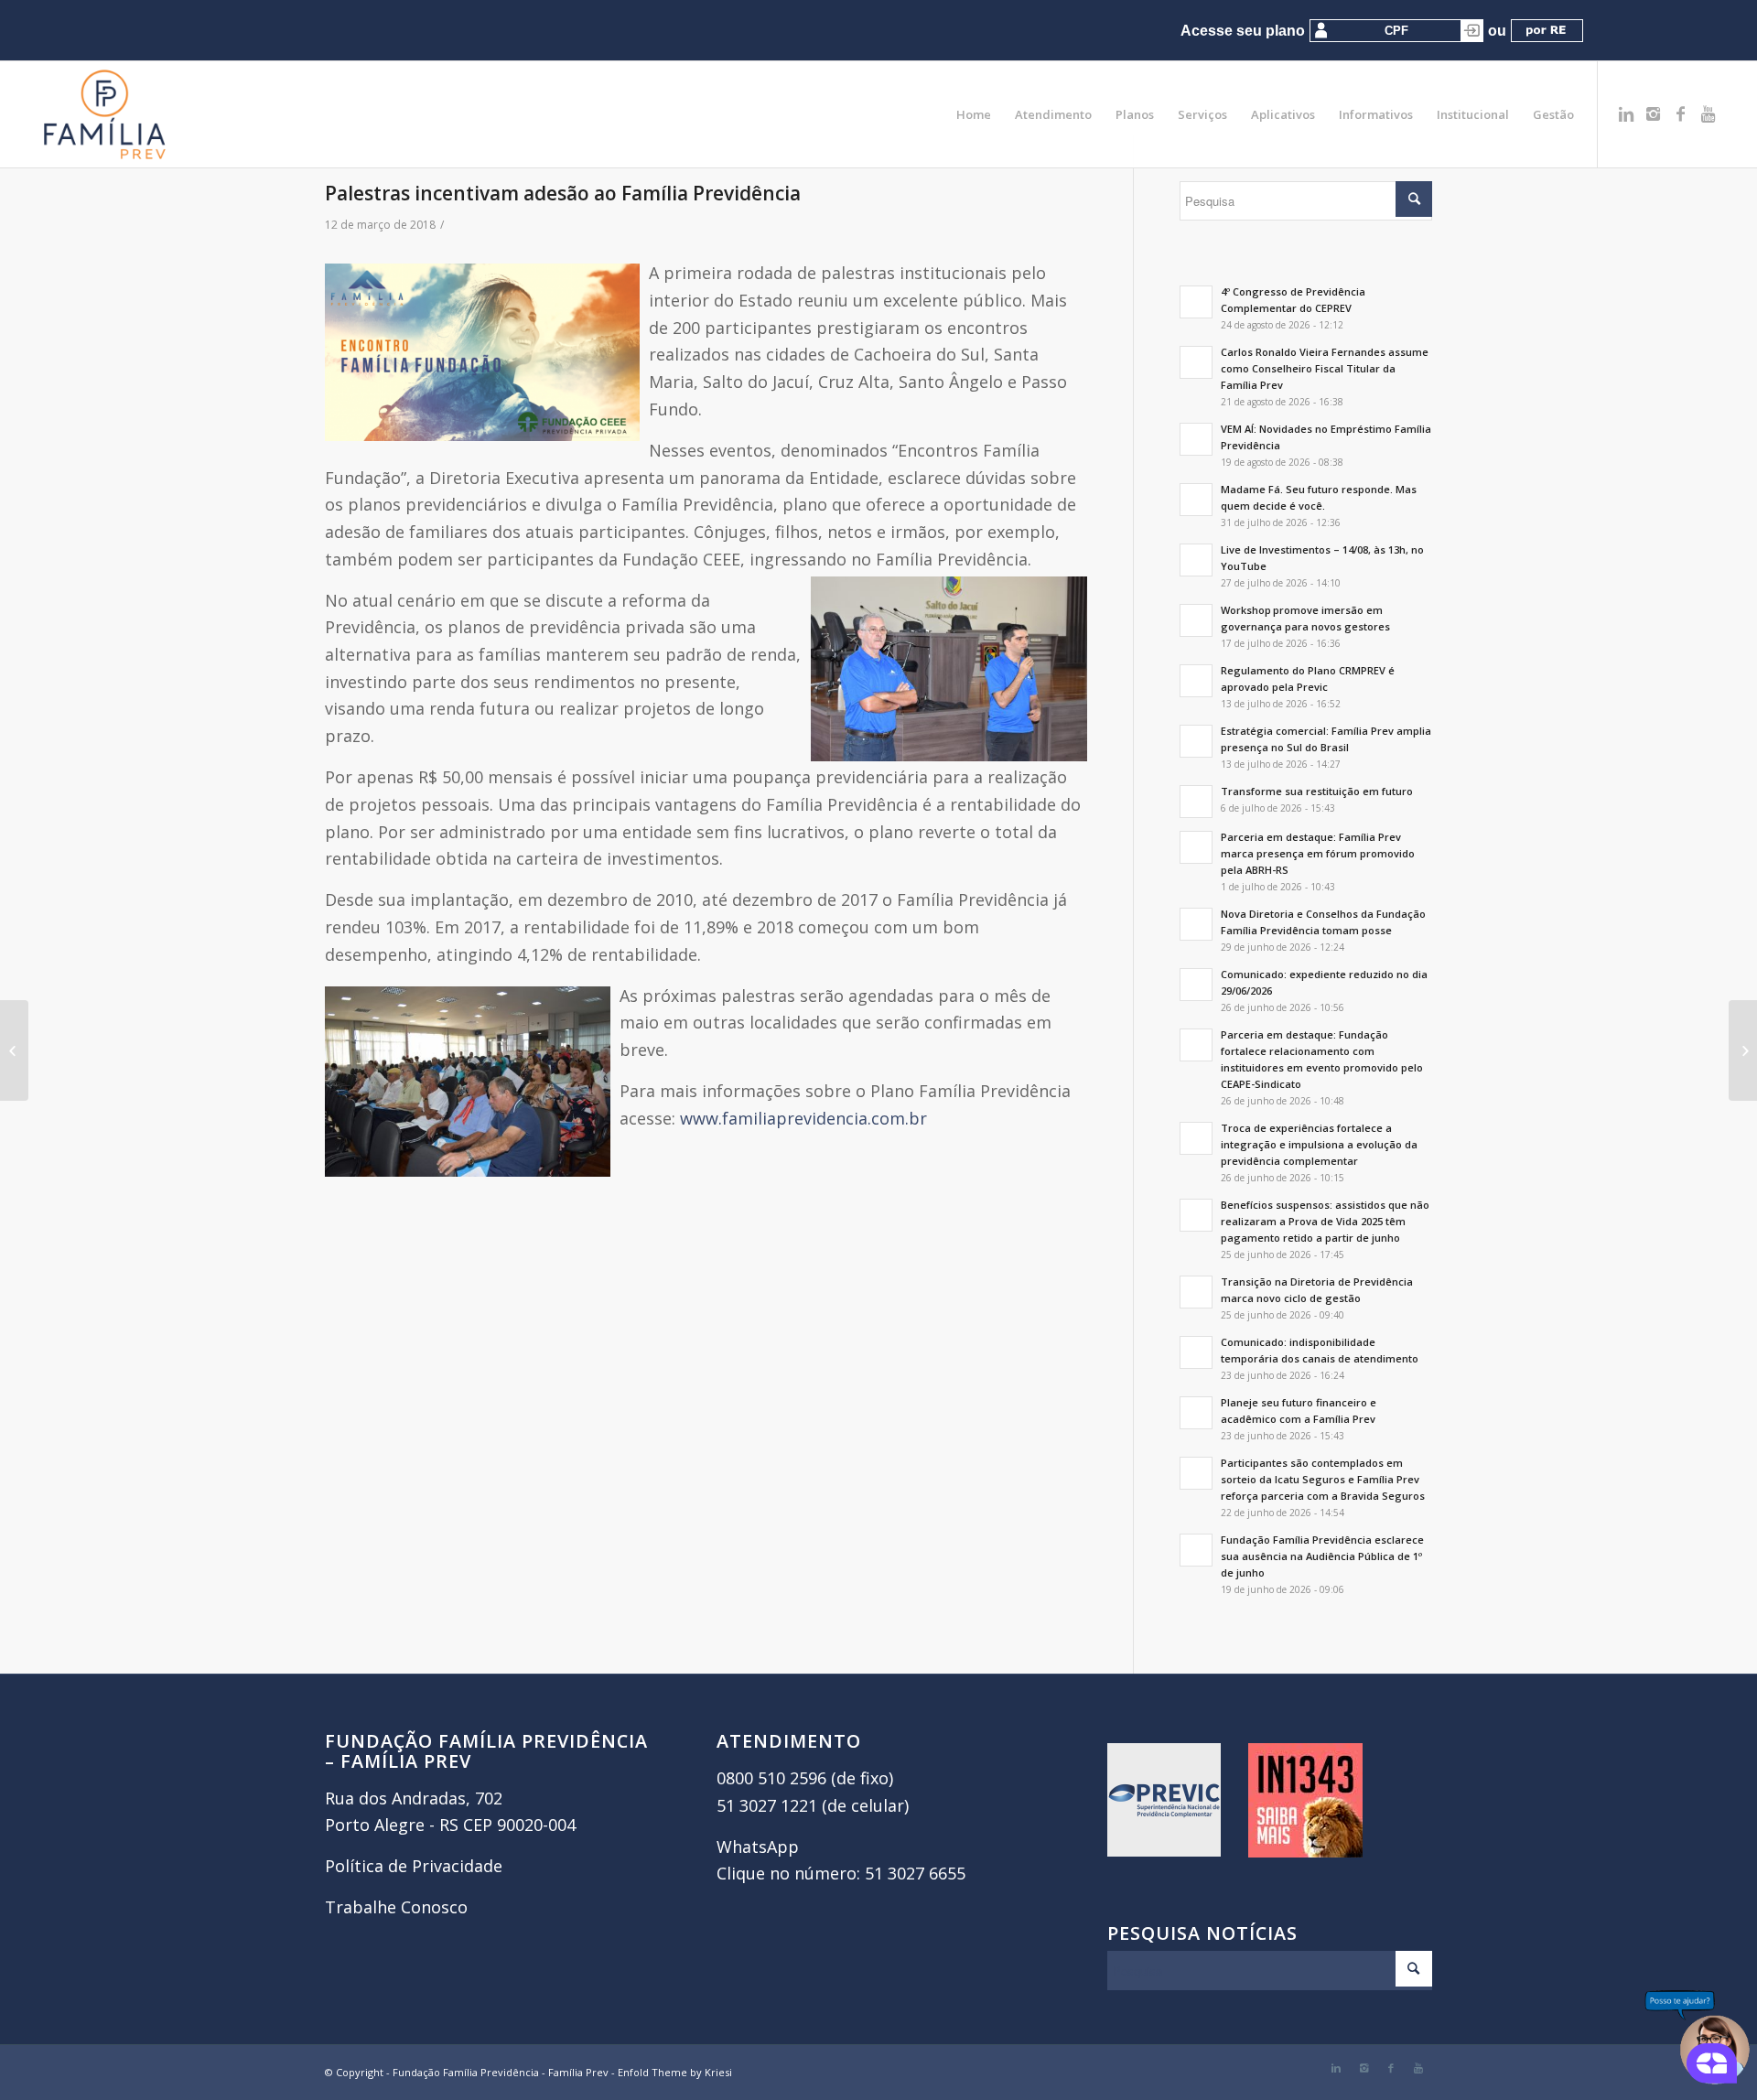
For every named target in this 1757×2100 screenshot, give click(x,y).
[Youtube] (1708, 113)
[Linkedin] (1626, 113)
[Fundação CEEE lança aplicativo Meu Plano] (14, 1050)
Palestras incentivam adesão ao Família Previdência (563, 193)
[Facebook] (1681, 113)
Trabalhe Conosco (396, 1907)
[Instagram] (1654, 113)
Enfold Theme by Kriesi (675, 2072)
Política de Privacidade (414, 1866)
